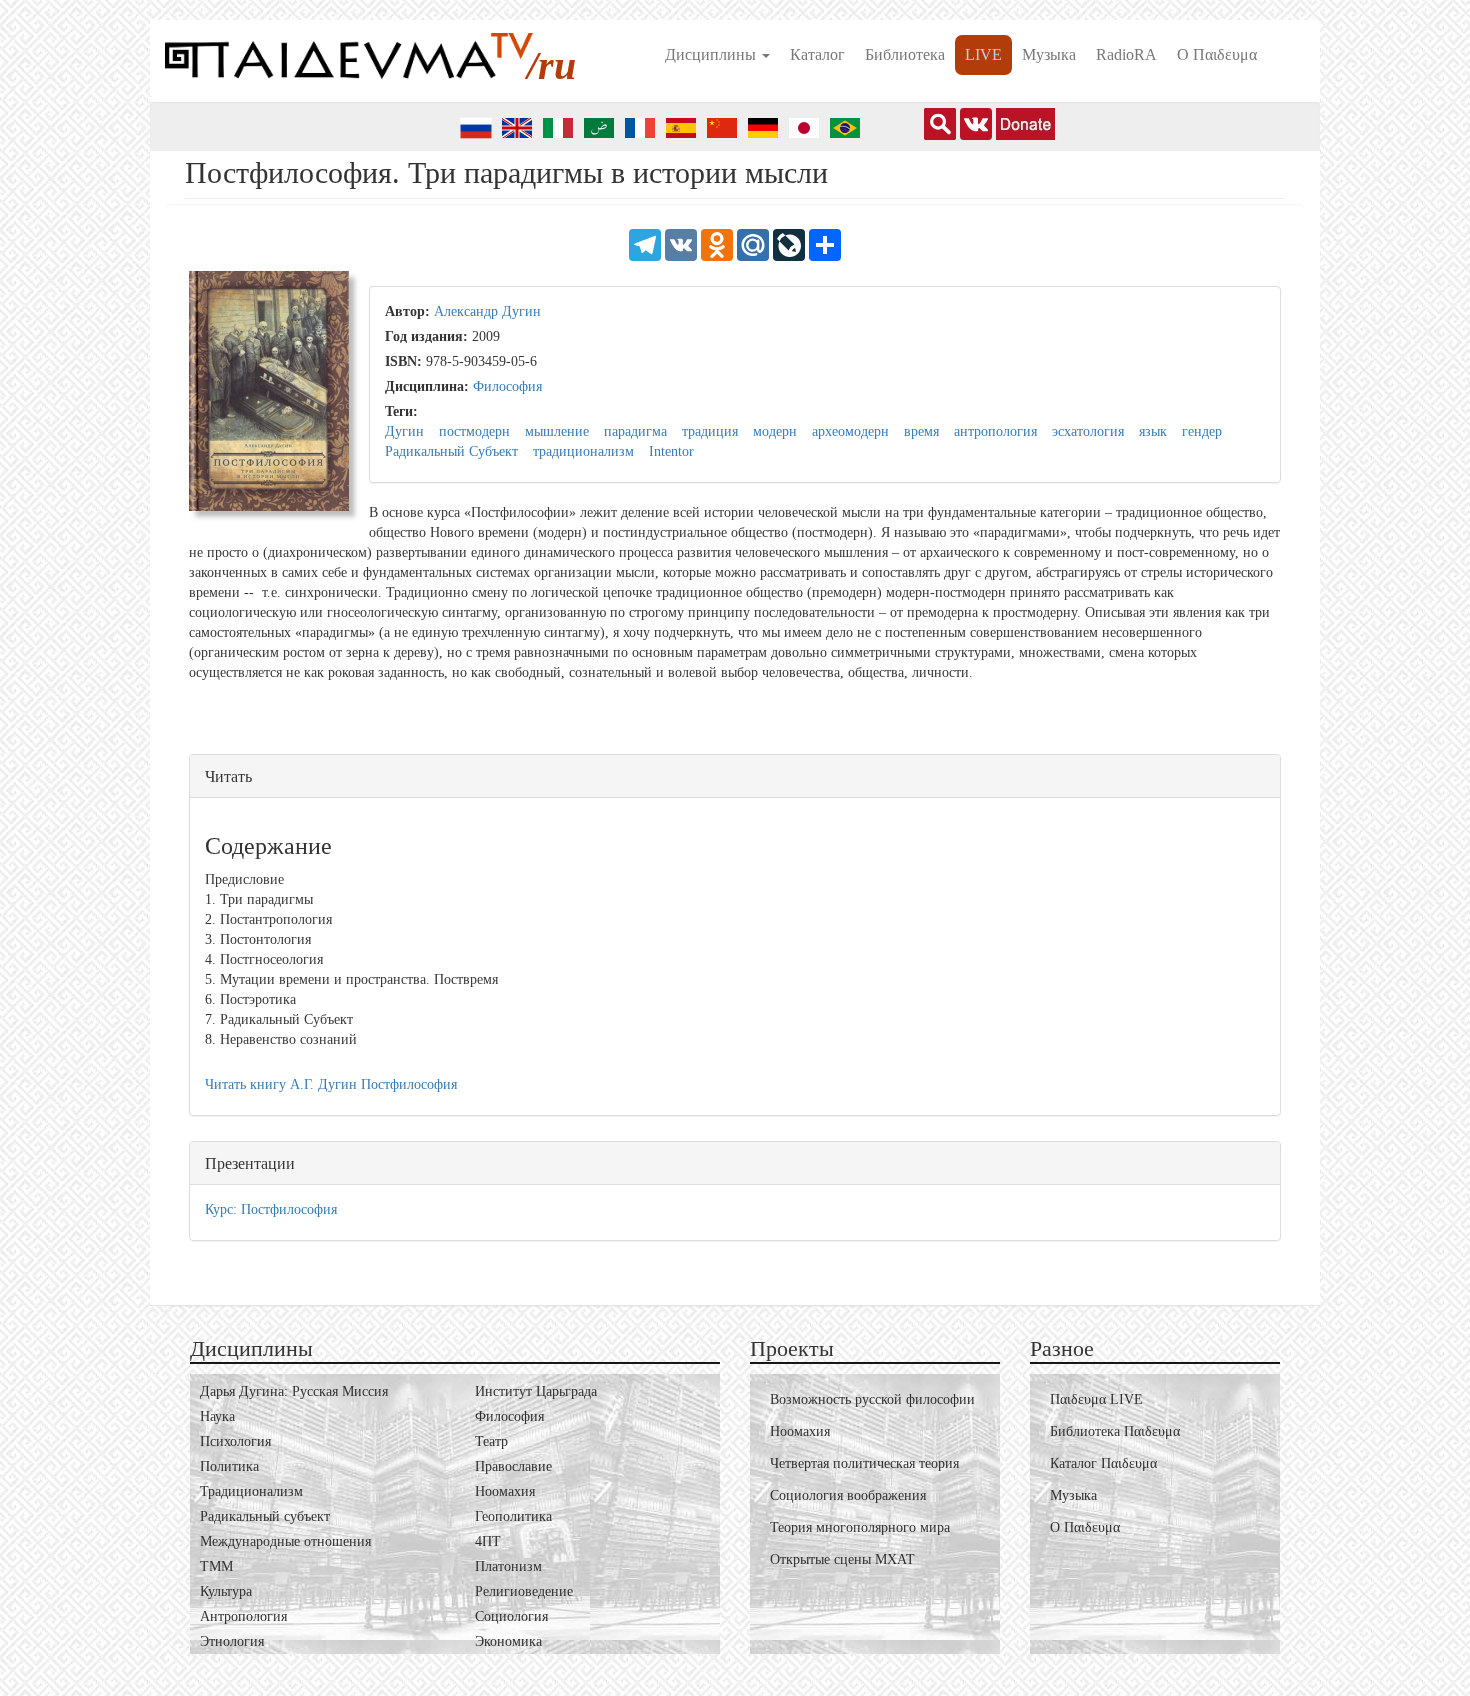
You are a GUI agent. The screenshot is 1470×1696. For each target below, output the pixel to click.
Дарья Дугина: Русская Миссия (294, 1391)
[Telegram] (645, 243)
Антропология (243, 1616)
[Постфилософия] (269, 396)
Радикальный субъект (265, 1516)
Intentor (671, 451)
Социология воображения (848, 1495)
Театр (491, 1441)
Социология (511, 1616)
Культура (226, 1591)
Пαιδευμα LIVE (1096, 1399)
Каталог (817, 54)
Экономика (508, 1641)
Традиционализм (251, 1491)
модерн (775, 431)
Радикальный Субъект (451, 451)
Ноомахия (505, 1491)
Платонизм (508, 1566)
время (921, 431)
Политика (229, 1466)
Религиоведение (524, 1591)
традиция (710, 431)
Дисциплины (712, 54)
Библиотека (905, 54)
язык (1153, 431)
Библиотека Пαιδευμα (1115, 1431)
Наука (217, 1416)
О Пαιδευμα (1217, 54)
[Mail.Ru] (753, 243)
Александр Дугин (487, 311)
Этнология (232, 1641)
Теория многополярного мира (860, 1527)
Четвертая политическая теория (864, 1463)
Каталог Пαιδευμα (1103, 1463)
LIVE (983, 54)
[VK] (681, 243)
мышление (557, 431)
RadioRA (1126, 54)
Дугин (404, 431)
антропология (995, 431)
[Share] (825, 243)
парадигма (635, 431)
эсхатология (1088, 431)
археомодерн (850, 431)
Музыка (1049, 54)
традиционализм (583, 451)
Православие (513, 1466)
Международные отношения (285, 1541)
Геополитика (513, 1516)
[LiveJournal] (789, 243)
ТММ (216, 1566)
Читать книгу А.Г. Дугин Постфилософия (331, 1084)
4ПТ (488, 1541)
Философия (507, 386)
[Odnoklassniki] (717, 243)
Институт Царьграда (536, 1391)
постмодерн (474, 431)
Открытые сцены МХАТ (842, 1559)
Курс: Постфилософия (271, 1209)
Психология (235, 1441)
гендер (1202, 431)
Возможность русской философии (872, 1399)
